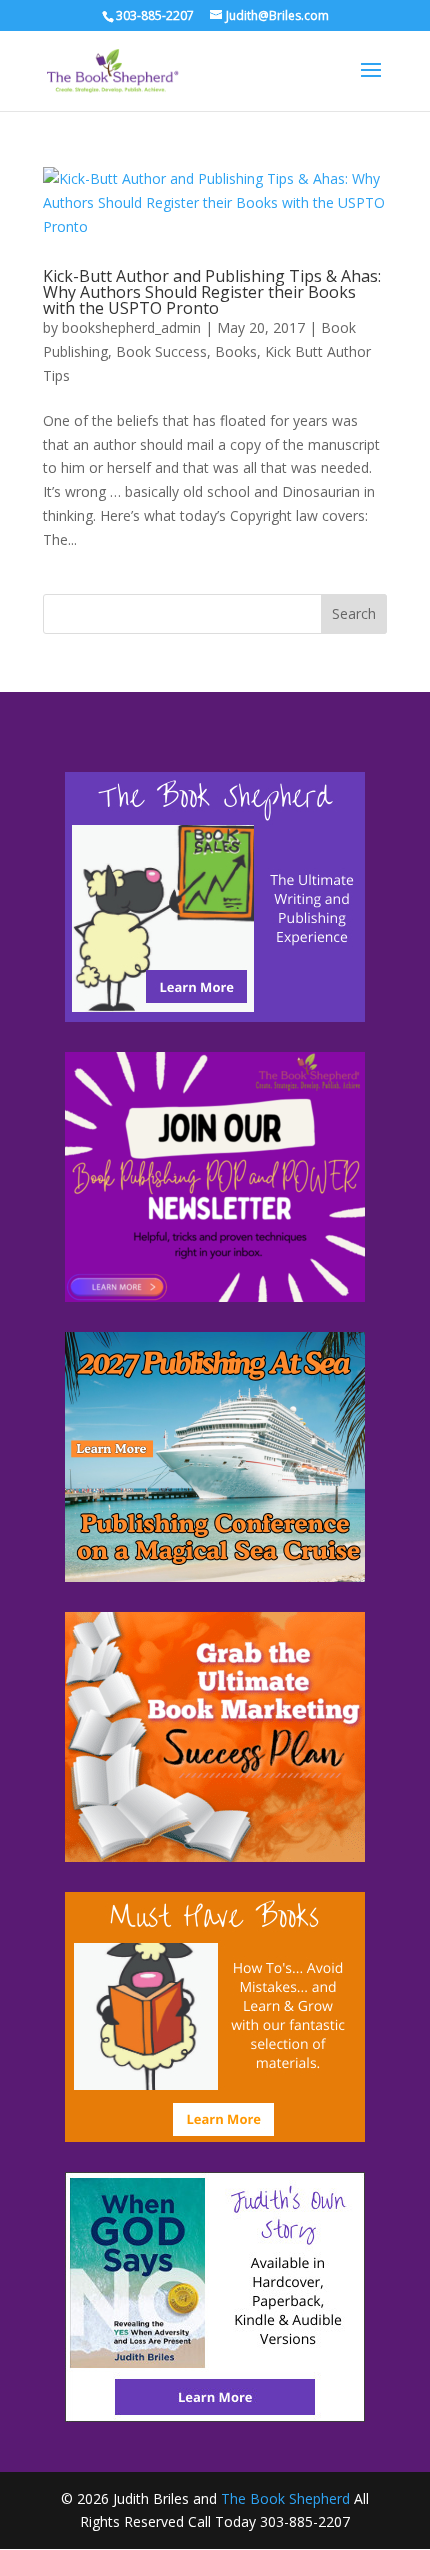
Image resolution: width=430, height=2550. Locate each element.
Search (354, 613)
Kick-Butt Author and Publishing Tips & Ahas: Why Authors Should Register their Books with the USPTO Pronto (212, 292)
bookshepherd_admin (131, 327)
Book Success (161, 351)
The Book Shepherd (285, 2498)
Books (236, 351)
